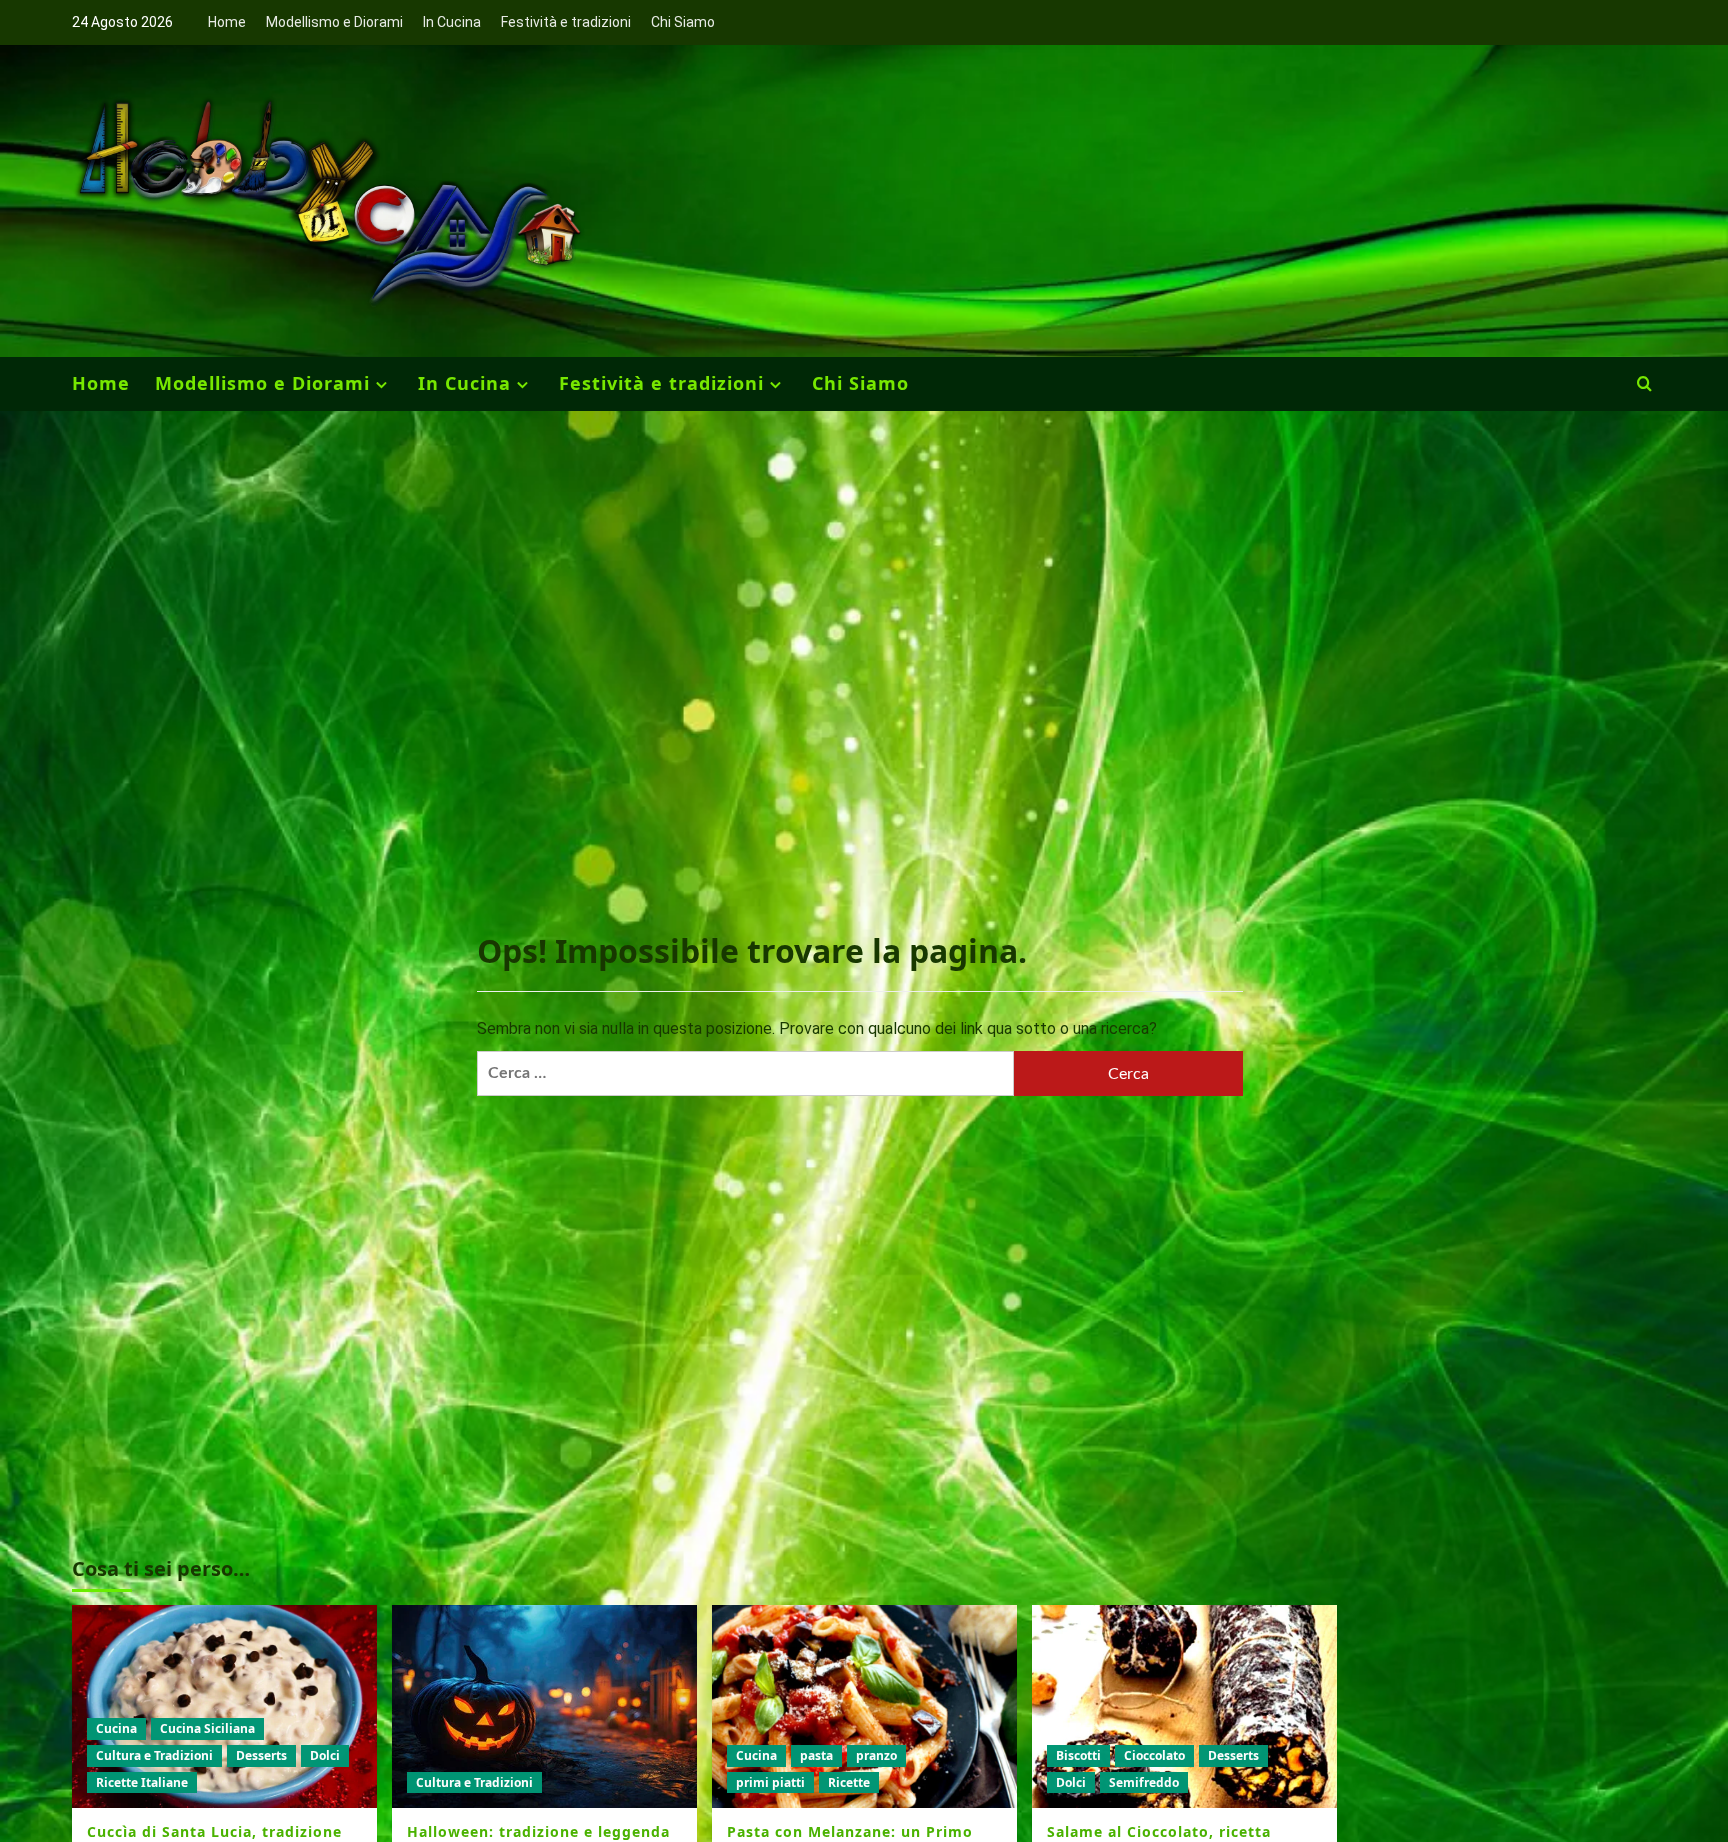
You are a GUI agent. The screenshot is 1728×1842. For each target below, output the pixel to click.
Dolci (325, 1755)
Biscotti (1078, 1755)
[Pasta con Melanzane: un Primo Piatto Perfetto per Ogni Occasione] (864, 1706)
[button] (1644, 383)
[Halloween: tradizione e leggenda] (544, 1706)
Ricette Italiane (142, 1782)
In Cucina (452, 22)
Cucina (116, 1728)
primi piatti (770, 1782)
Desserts (261, 1755)
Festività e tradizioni (566, 22)
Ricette (849, 1782)
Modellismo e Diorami (334, 22)
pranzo (876, 1755)
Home (227, 22)
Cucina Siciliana (207, 1728)
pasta (816, 1755)
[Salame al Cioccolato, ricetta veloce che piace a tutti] (1184, 1706)
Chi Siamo (683, 22)
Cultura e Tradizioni (154, 1755)
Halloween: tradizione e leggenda (538, 1831)
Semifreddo (1144, 1782)
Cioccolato (1154, 1755)
